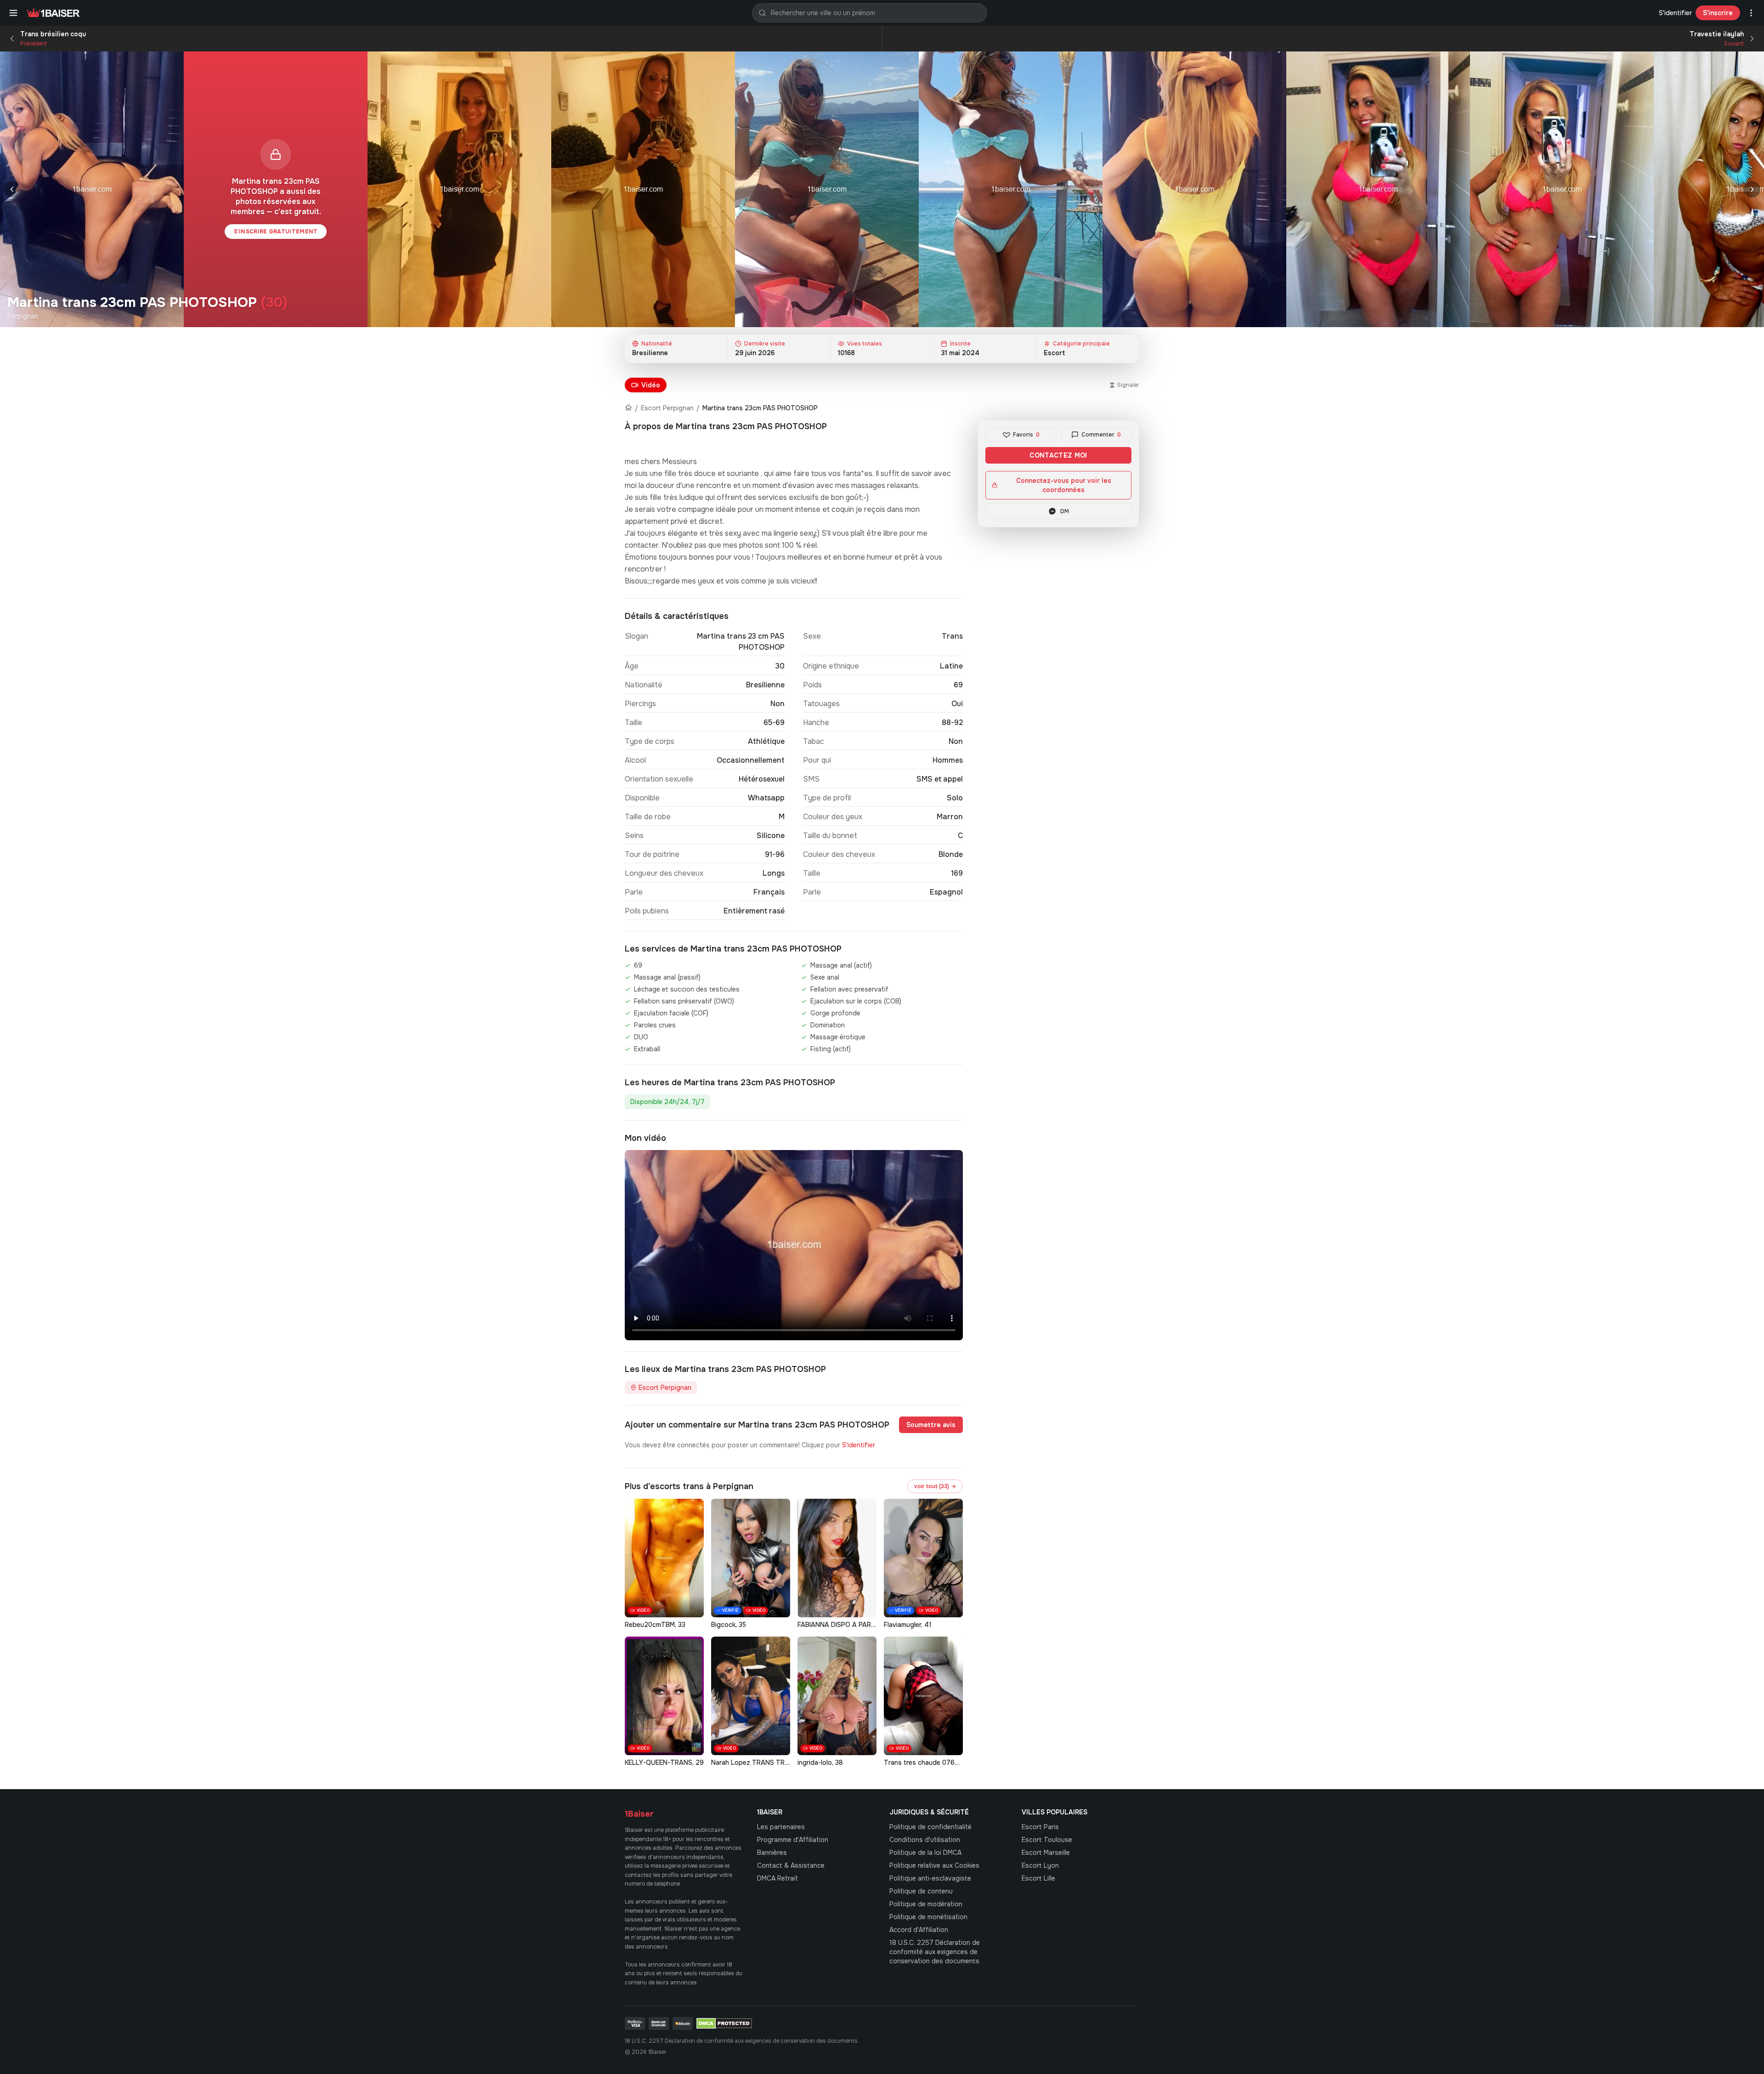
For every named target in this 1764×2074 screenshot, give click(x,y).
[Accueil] (628, 408)
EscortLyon (1040, 1865)
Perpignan (23, 316)
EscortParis (1040, 1827)
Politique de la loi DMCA (925, 1853)
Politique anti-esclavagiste (930, 1878)
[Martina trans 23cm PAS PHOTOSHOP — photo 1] (92, 189)
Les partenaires (781, 1827)
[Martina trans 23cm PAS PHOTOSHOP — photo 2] (459, 189)
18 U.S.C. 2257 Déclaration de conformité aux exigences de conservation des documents (935, 1952)
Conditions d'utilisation (925, 1840)
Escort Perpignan (667, 408)
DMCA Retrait (777, 1878)
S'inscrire (1718, 13)
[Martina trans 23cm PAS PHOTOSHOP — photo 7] (1378, 189)
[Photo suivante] (1752, 189)
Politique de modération (926, 1904)
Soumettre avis (931, 1425)
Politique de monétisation (928, 1917)
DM (1065, 511)
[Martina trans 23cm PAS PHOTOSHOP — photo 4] (827, 189)
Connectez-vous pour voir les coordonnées (1064, 485)
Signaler (1128, 385)
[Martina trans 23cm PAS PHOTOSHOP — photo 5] (1011, 189)
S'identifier (1675, 13)
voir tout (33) (935, 1486)
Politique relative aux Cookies (934, 1865)
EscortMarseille (1046, 1853)
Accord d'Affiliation (919, 1930)
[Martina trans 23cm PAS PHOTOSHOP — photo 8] (1562, 189)
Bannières (772, 1853)
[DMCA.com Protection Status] (724, 2023)
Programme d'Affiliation (793, 1840)
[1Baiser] (53, 13)
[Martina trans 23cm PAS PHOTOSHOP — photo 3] (643, 189)
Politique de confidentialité (930, 1827)
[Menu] (13, 13)
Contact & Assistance (791, 1865)
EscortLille (1038, 1878)
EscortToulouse (1047, 1840)
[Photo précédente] (12, 189)
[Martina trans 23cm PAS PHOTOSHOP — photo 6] (1194, 189)
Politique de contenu (921, 1891)
